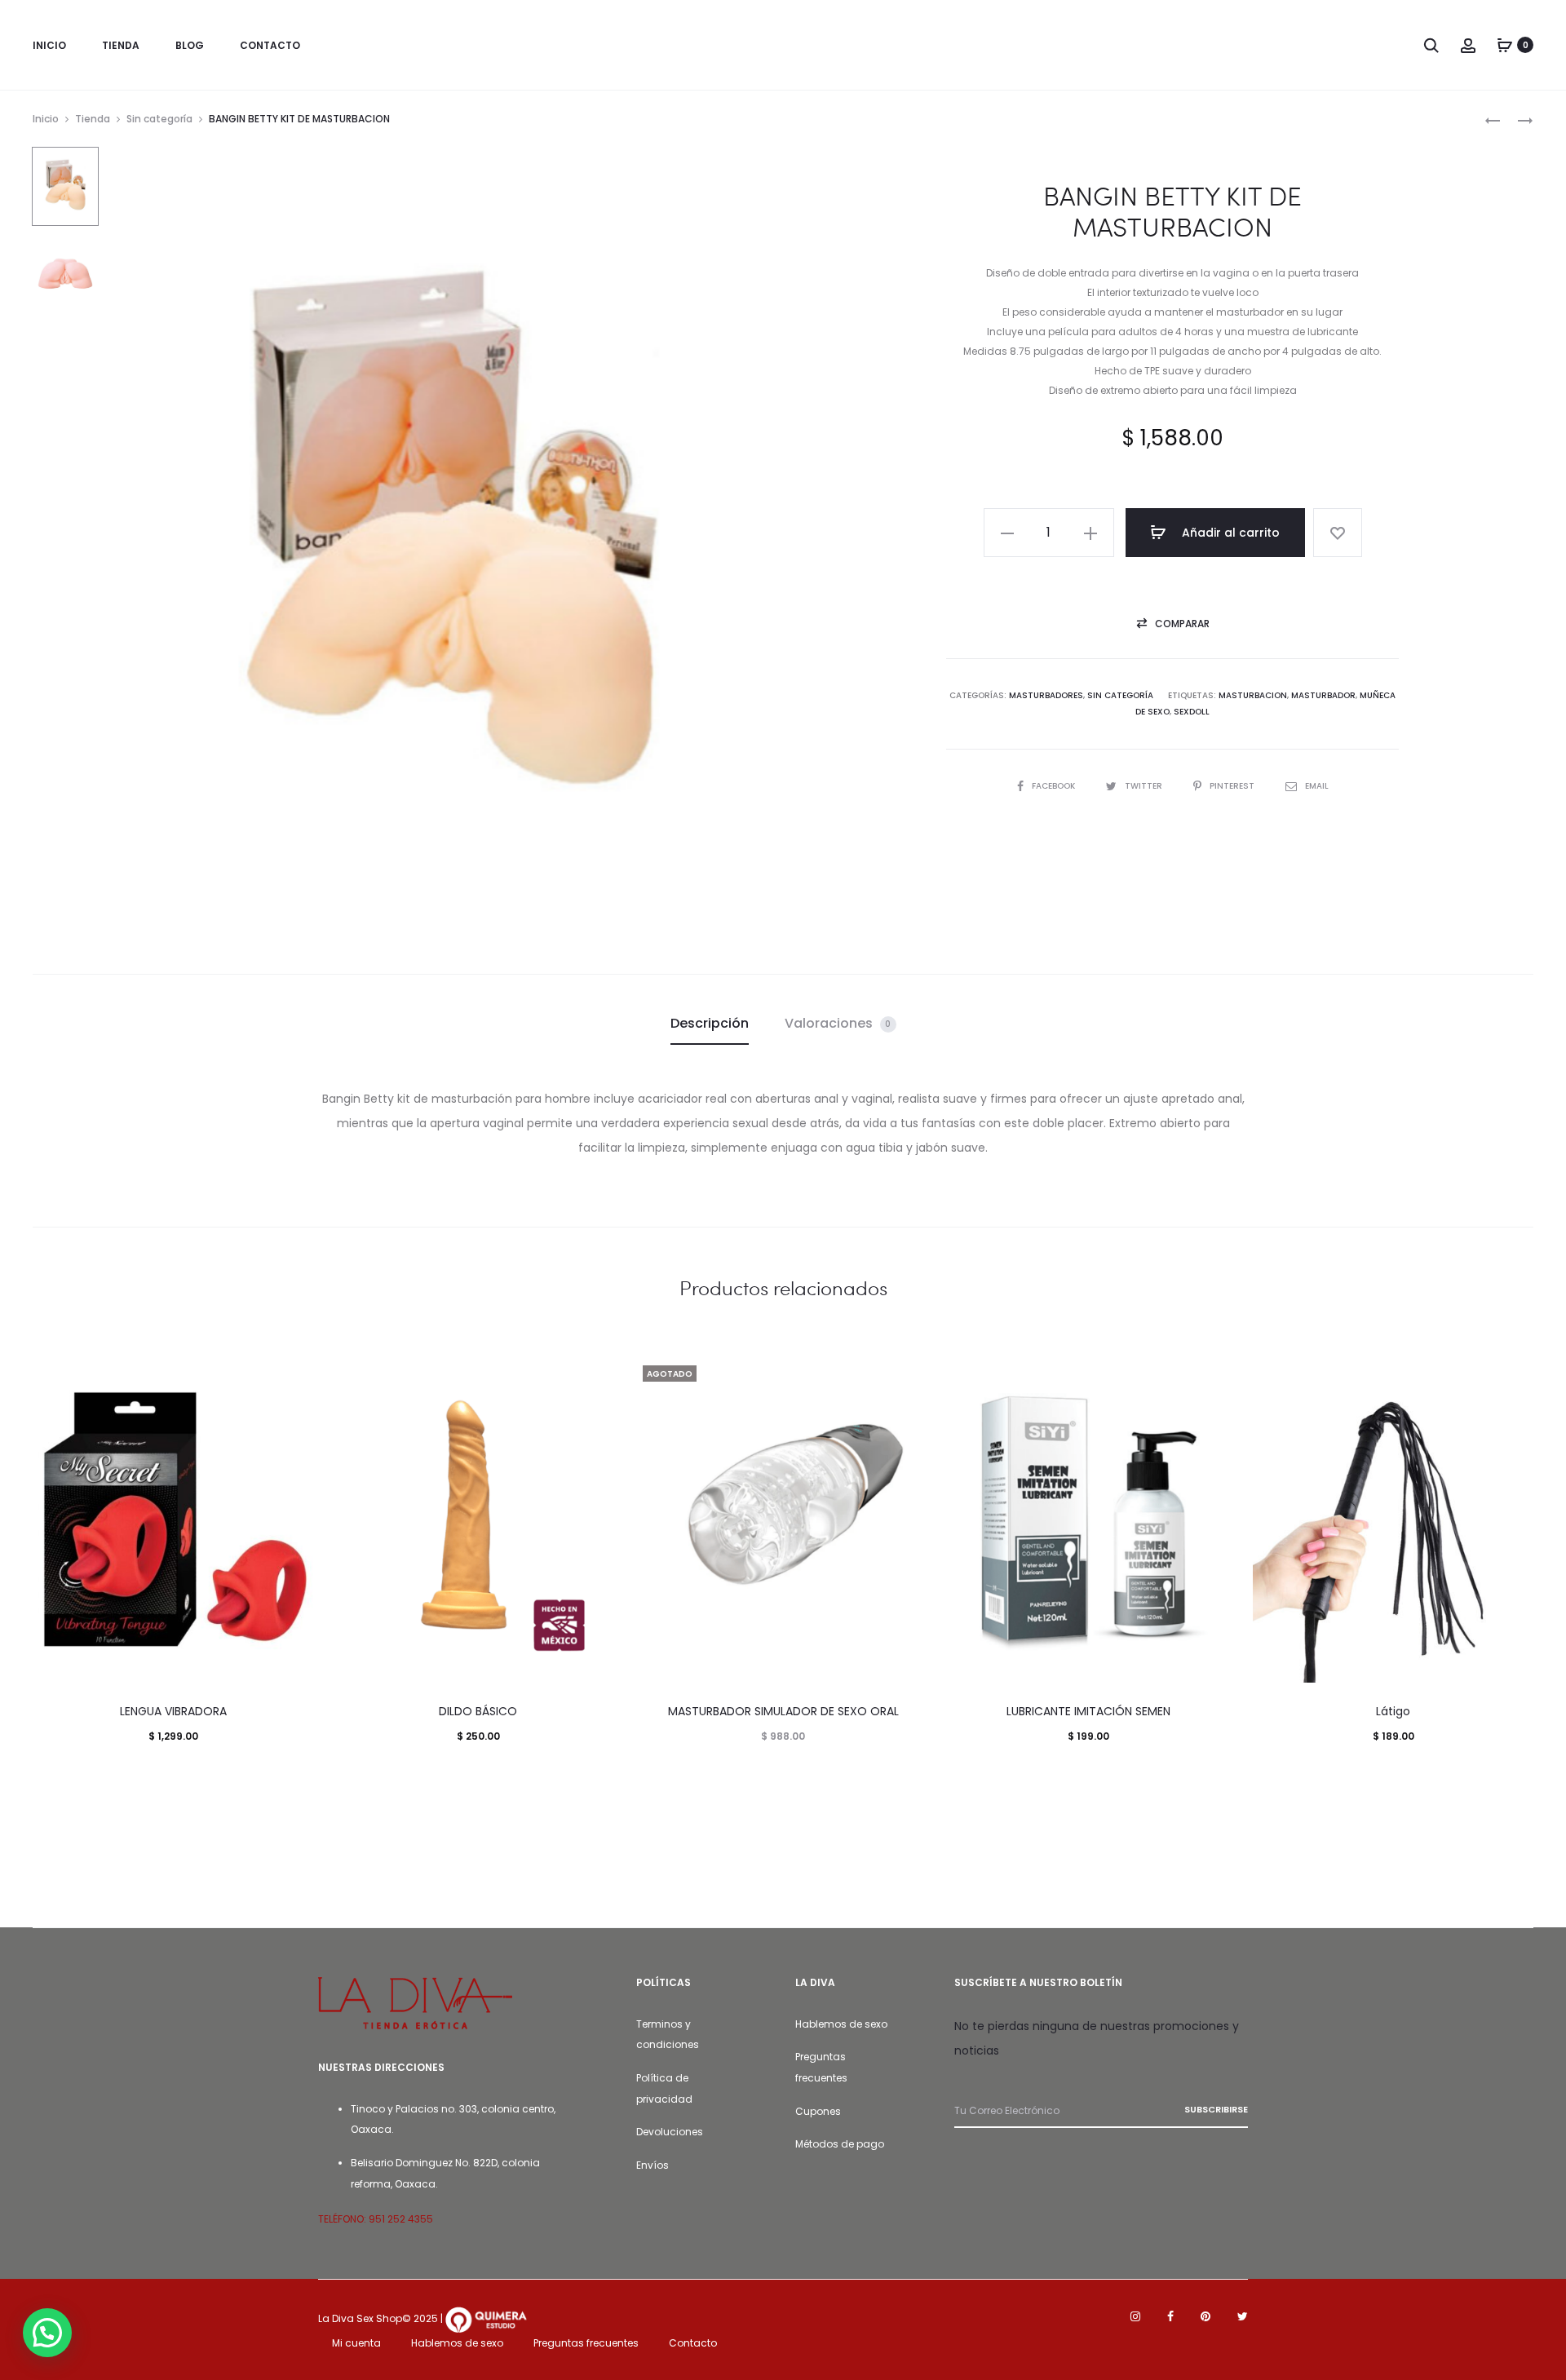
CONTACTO (270, 45)
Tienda (93, 119)
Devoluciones (670, 2132)
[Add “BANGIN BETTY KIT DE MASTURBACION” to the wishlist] (1338, 533)
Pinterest (1233, 786)
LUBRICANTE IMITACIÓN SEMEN (1088, 1711)
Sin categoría (159, 119)
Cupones (818, 2111)
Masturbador (1323, 695)
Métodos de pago (840, 2144)
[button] (1007, 533)
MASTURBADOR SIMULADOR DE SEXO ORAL (783, 1711)
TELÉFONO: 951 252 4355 (376, 2219)
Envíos (652, 2165)
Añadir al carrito (1229, 533)
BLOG (190, 45)
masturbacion (1253, 695)
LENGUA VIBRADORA (173, 1711)
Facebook (1055, 786)
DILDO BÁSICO (478, 1711)
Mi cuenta (356, 2343)
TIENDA (121, 45)
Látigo (1393, 1711)
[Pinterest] (1205, 2316)
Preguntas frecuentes (586, 2343)
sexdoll (1192, 712)
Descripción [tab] (710, 1023)
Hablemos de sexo (841, 2024)
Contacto (693, 2343)
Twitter (1145, 786)
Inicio (46, 119)
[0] (1505, 45)
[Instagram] (1135, 2316)
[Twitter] (1243, 2316)
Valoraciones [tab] (838, 1023)
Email (1317, 786)
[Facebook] (1170, 2316)
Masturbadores (1046, 695)
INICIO (49, 45)
